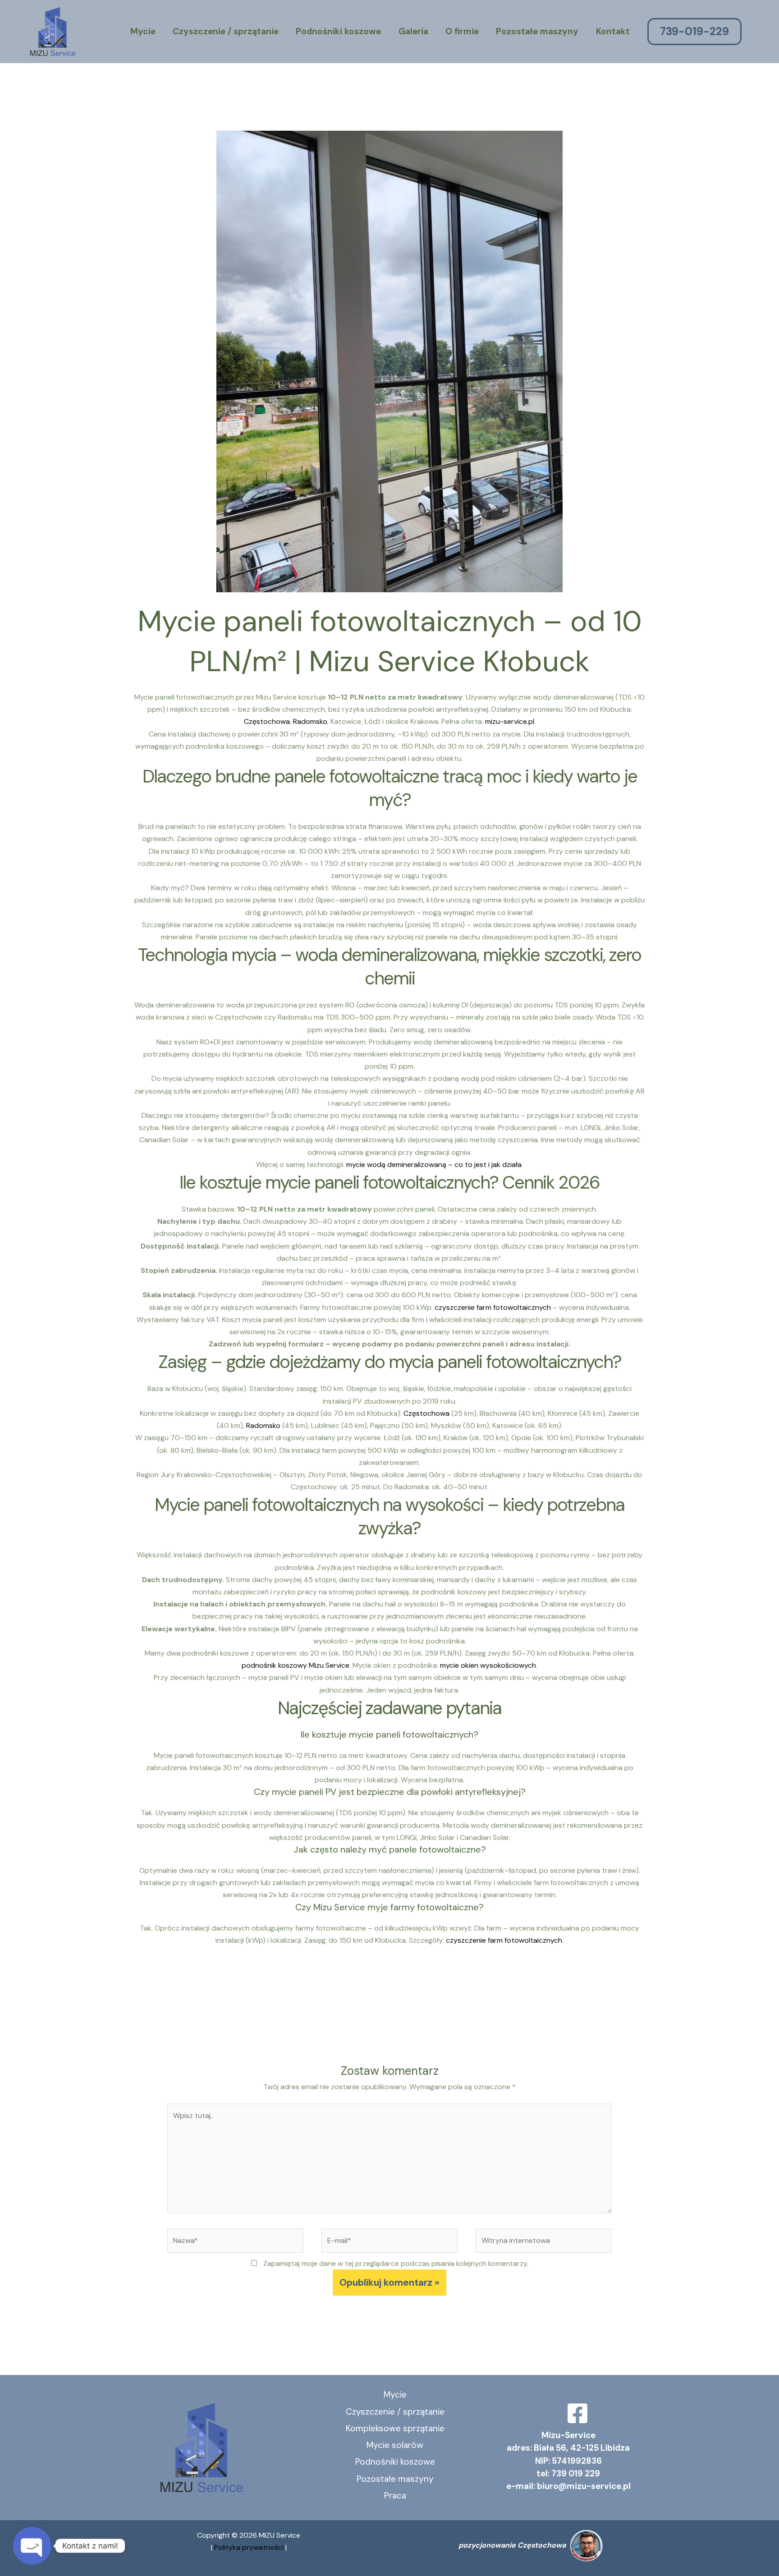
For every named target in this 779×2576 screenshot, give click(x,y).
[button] (705, 32)
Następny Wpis (630, 2007)
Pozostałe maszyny (537, 31)
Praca (395, 2496)
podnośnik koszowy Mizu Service (296, 1665)
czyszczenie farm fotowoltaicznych (493, 1307)
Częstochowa (267, 721)
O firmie (462, 31)
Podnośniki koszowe (338, 31)
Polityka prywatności (250, 2547)
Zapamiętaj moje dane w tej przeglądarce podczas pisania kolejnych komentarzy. (396, 2263)
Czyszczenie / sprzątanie (226, 31)
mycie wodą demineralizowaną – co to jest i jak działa (434, 1164)
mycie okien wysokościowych (488, 1665)
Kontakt (613, 31)
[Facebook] (577, 2413)
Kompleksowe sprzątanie (395, 2428)
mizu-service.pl (510, 721)
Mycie (143, 31)
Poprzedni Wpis (150, 2007)
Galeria (413, 31)
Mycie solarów (395, 2445)
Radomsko (310, 721)
